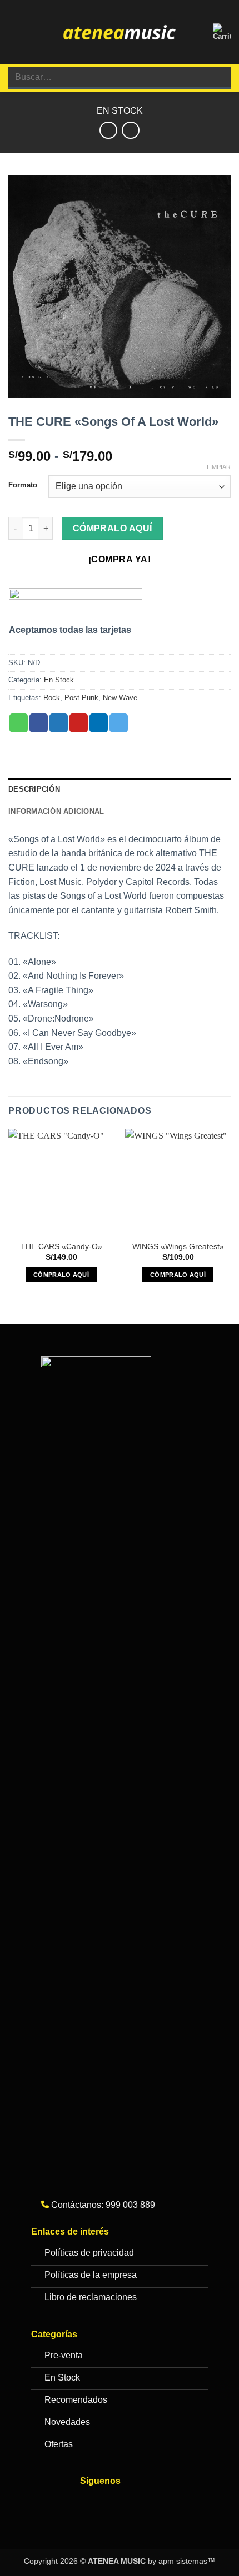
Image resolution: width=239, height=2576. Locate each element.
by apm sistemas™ (180, 2561)
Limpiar (219, 467)
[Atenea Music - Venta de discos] (120, 32)
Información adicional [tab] (56, 811)
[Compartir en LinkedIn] (99, 723)
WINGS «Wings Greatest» (178, 1247)
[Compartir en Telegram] (119, 723)
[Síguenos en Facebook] (91, 2504)
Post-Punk (81, 698)
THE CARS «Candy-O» (61, 1247)
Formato (23, 485)
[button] (15, 32)
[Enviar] (218, 77)
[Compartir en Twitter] (59, 723)
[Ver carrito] (222, 32)
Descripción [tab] (34, 789)
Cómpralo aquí (113, 528)
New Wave (120, 698)
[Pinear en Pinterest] (79, 723)
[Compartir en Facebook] (39, 723)
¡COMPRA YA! (120, 559)
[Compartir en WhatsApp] (19, 723)
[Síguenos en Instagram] (114, 2504)
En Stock (120, 111)
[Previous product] (130, 130)
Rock (52, 698)
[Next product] (108, 130)
